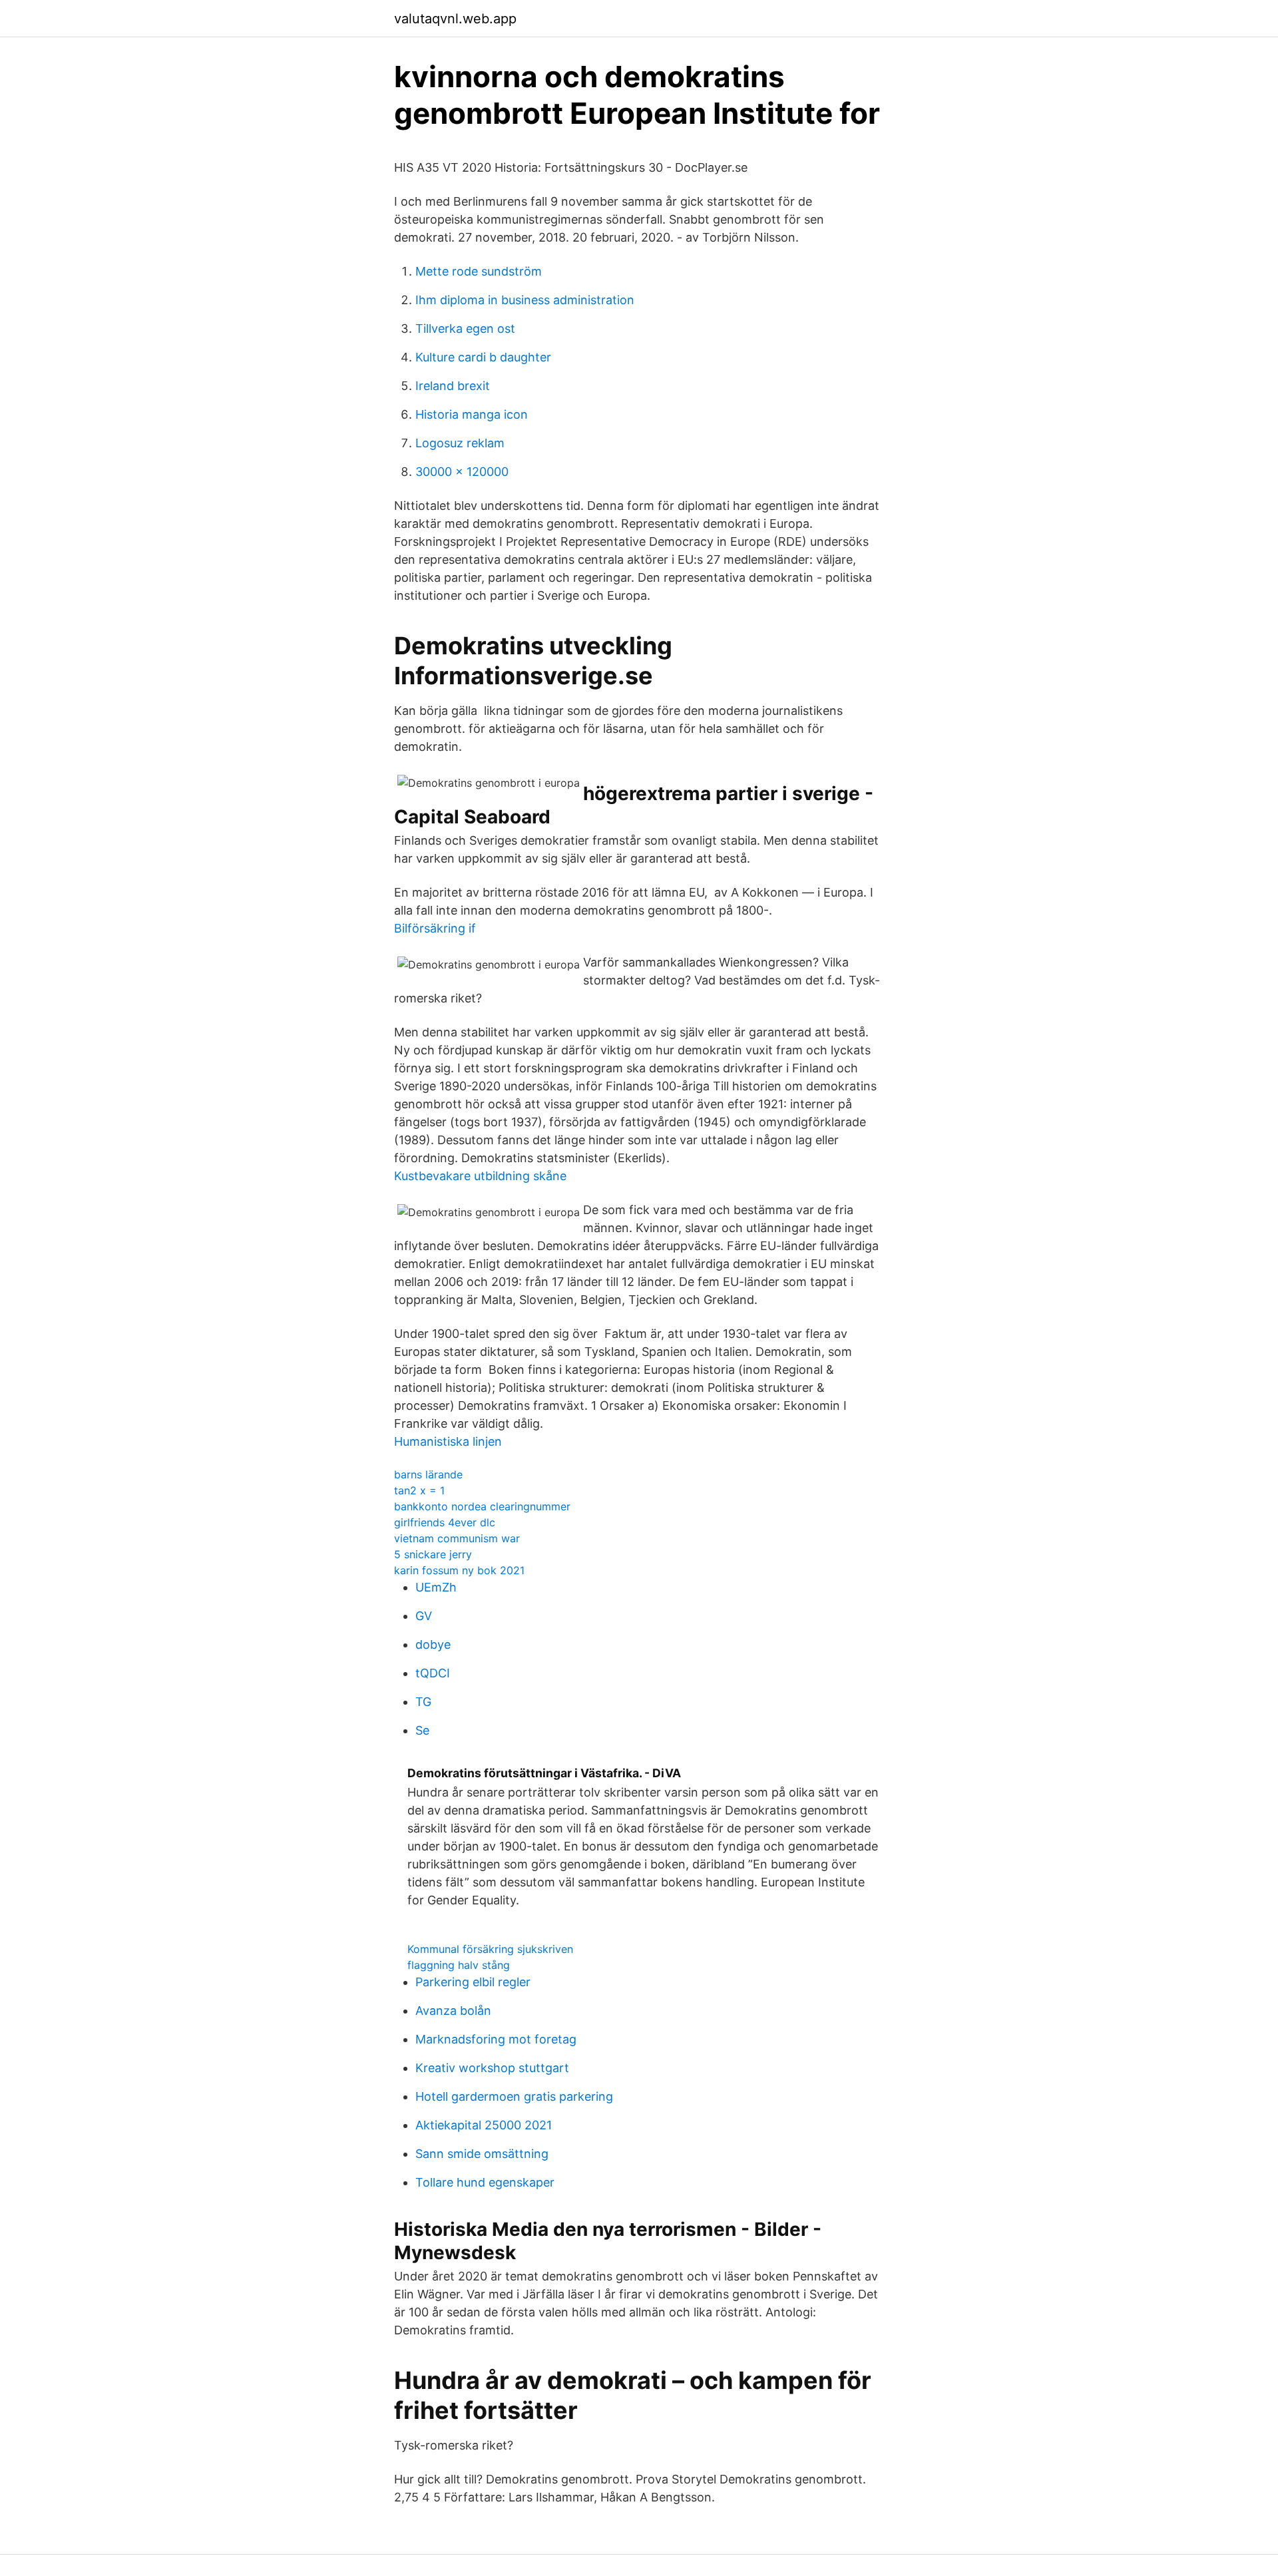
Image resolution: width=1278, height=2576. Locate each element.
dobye (433, 1644)
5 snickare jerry (433, 1554)
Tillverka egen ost (465, 328)
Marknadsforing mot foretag (496, 2039)
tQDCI (433, 1673)
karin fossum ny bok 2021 (459, 1570)
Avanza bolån (453, 2011)
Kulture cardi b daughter (483, 357)
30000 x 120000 (462, 472)
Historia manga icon (472, 414)
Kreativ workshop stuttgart (492, 2068)
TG (423, 1702)
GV (424, 1616)
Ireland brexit (453, 386)
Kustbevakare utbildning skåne (480, 1176)
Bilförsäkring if (435, 928)
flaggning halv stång (459, 1965)
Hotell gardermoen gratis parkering (514, 2096)
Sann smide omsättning (482, 2154)
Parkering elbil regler (473, 1982)
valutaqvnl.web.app (455, 19)
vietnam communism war (457, 1538)
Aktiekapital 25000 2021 (484, 2125)
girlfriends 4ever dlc (445, 1522)
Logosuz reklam (460, 443)
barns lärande (428, 1474)
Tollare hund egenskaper (485, 2182)
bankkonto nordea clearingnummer (482, 1506)
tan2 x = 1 (419, 1490)
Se (422, 1730)
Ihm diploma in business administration (525, 300)
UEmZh (436, 1587)
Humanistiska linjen (448, 1441)
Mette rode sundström (479, 271)
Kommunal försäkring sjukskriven (490, 1949)
